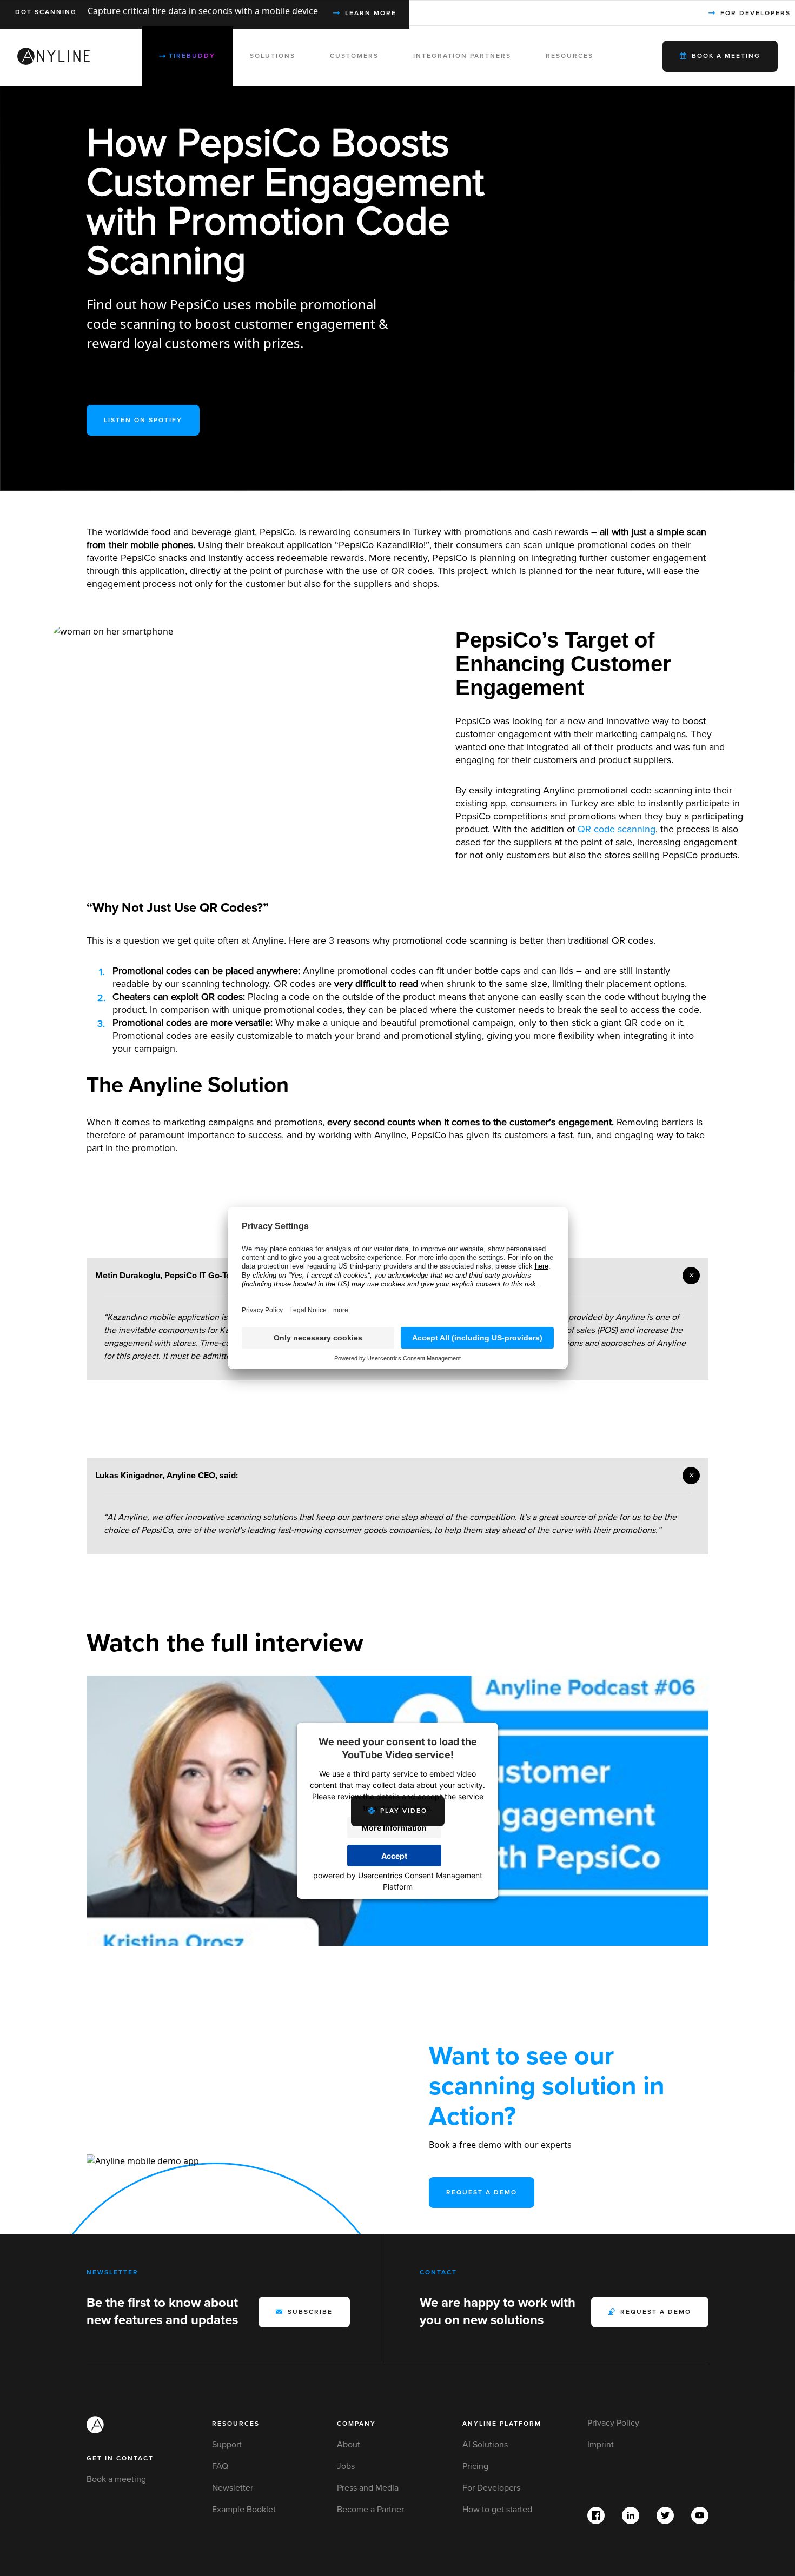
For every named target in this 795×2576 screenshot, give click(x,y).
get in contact (120, 2458)
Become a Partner (370, 2510)
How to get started (497, 2510)
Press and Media (368, 2488)
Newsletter (233, 2488)
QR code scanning (617, 829)
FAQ (220, 2466)
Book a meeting (116, 2479)
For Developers (491, 2488)
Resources (236, 2424)
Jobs (346, 2466)
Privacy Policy (613, 2423)
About (349, 2445)
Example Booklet (244, 2510)
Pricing (475, 2466)
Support (227, 2445)
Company (356, 2424)
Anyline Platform (502, 2424)
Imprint (601, 2445)
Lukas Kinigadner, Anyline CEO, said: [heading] (167, 1476)
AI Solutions (485, 2445)
